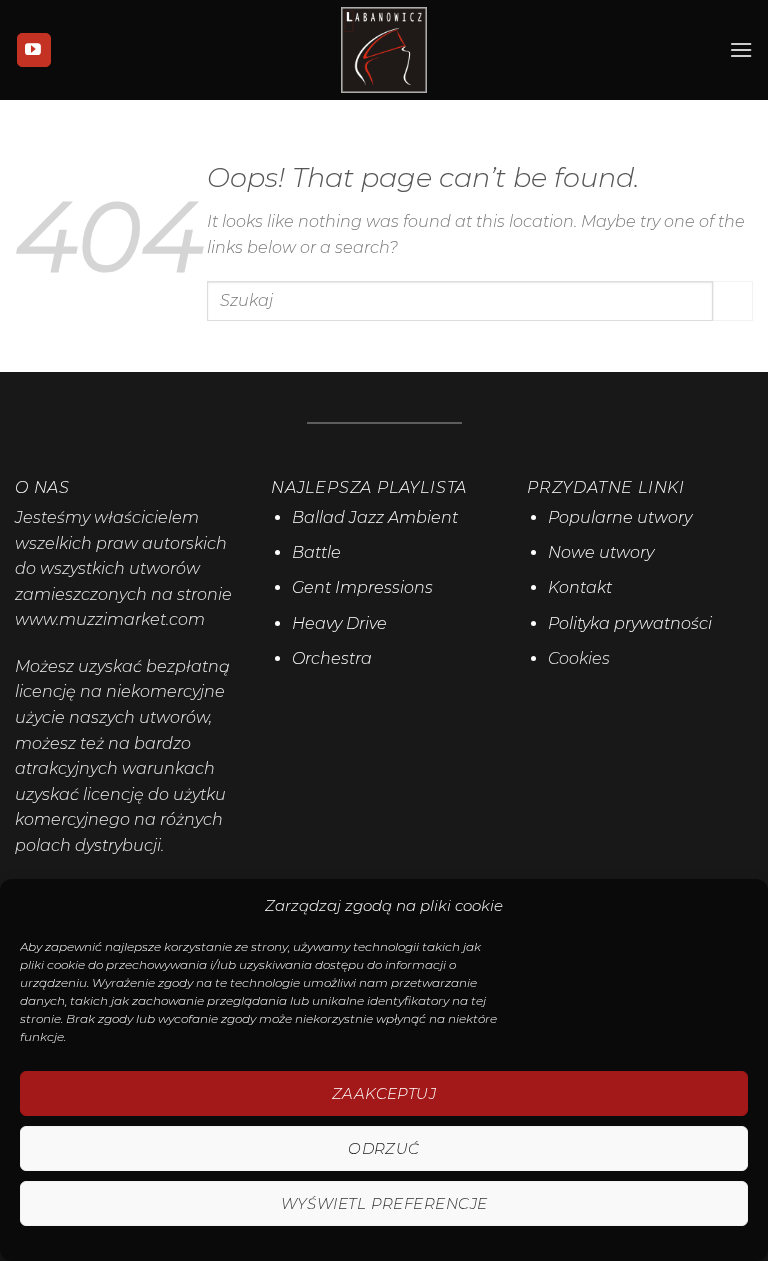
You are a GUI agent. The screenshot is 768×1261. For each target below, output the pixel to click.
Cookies (579, 658)
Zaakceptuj (384, 1093)
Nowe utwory (601, 552)
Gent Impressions (362, 587)
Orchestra (332, 658)
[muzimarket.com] (384, 50)
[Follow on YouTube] (34, 50)
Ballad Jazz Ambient (375, 517)
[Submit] (733, 300)
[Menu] (741, 49)
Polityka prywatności (630, 623)
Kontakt (580, 587)
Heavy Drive (339, 623)
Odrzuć (384, 1148)
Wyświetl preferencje (384, 1203)
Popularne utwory (620, 517)
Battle (316, 552)
